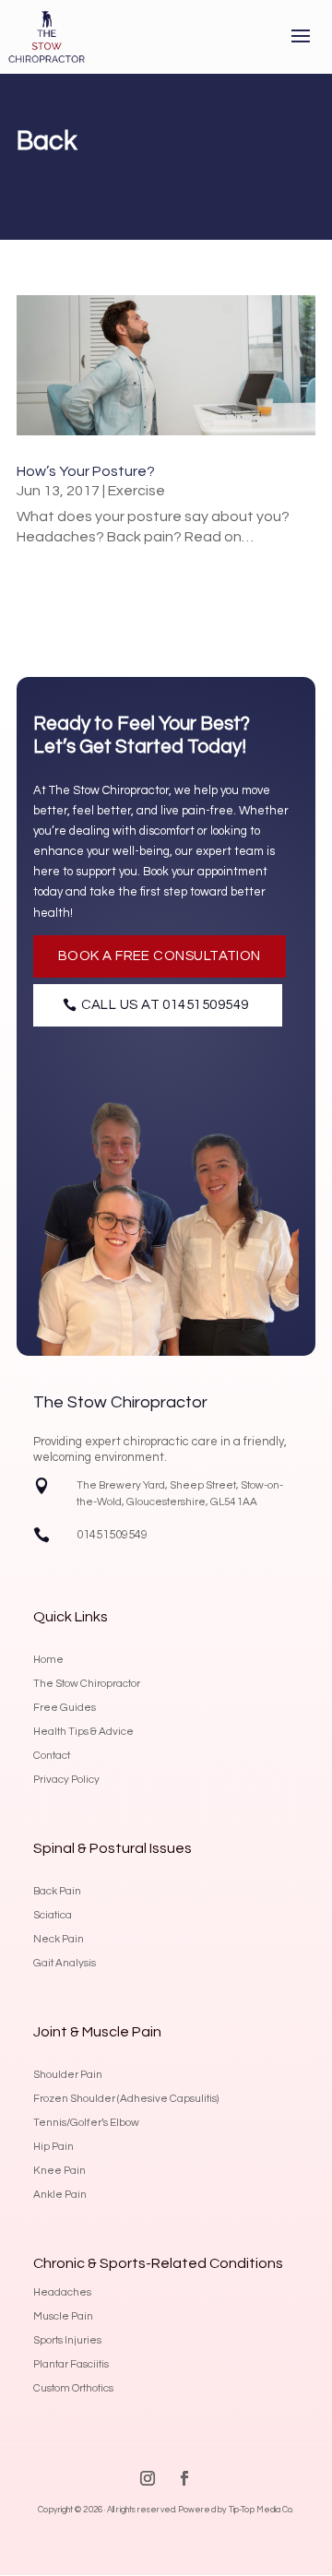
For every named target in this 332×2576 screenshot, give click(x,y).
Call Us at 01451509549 (165, 1005)
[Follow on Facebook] (184, 2478)
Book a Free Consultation (160, 956)
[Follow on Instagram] (148, 2478)
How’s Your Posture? (86, 471)
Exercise (136, 491)
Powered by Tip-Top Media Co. (236, 2510)
